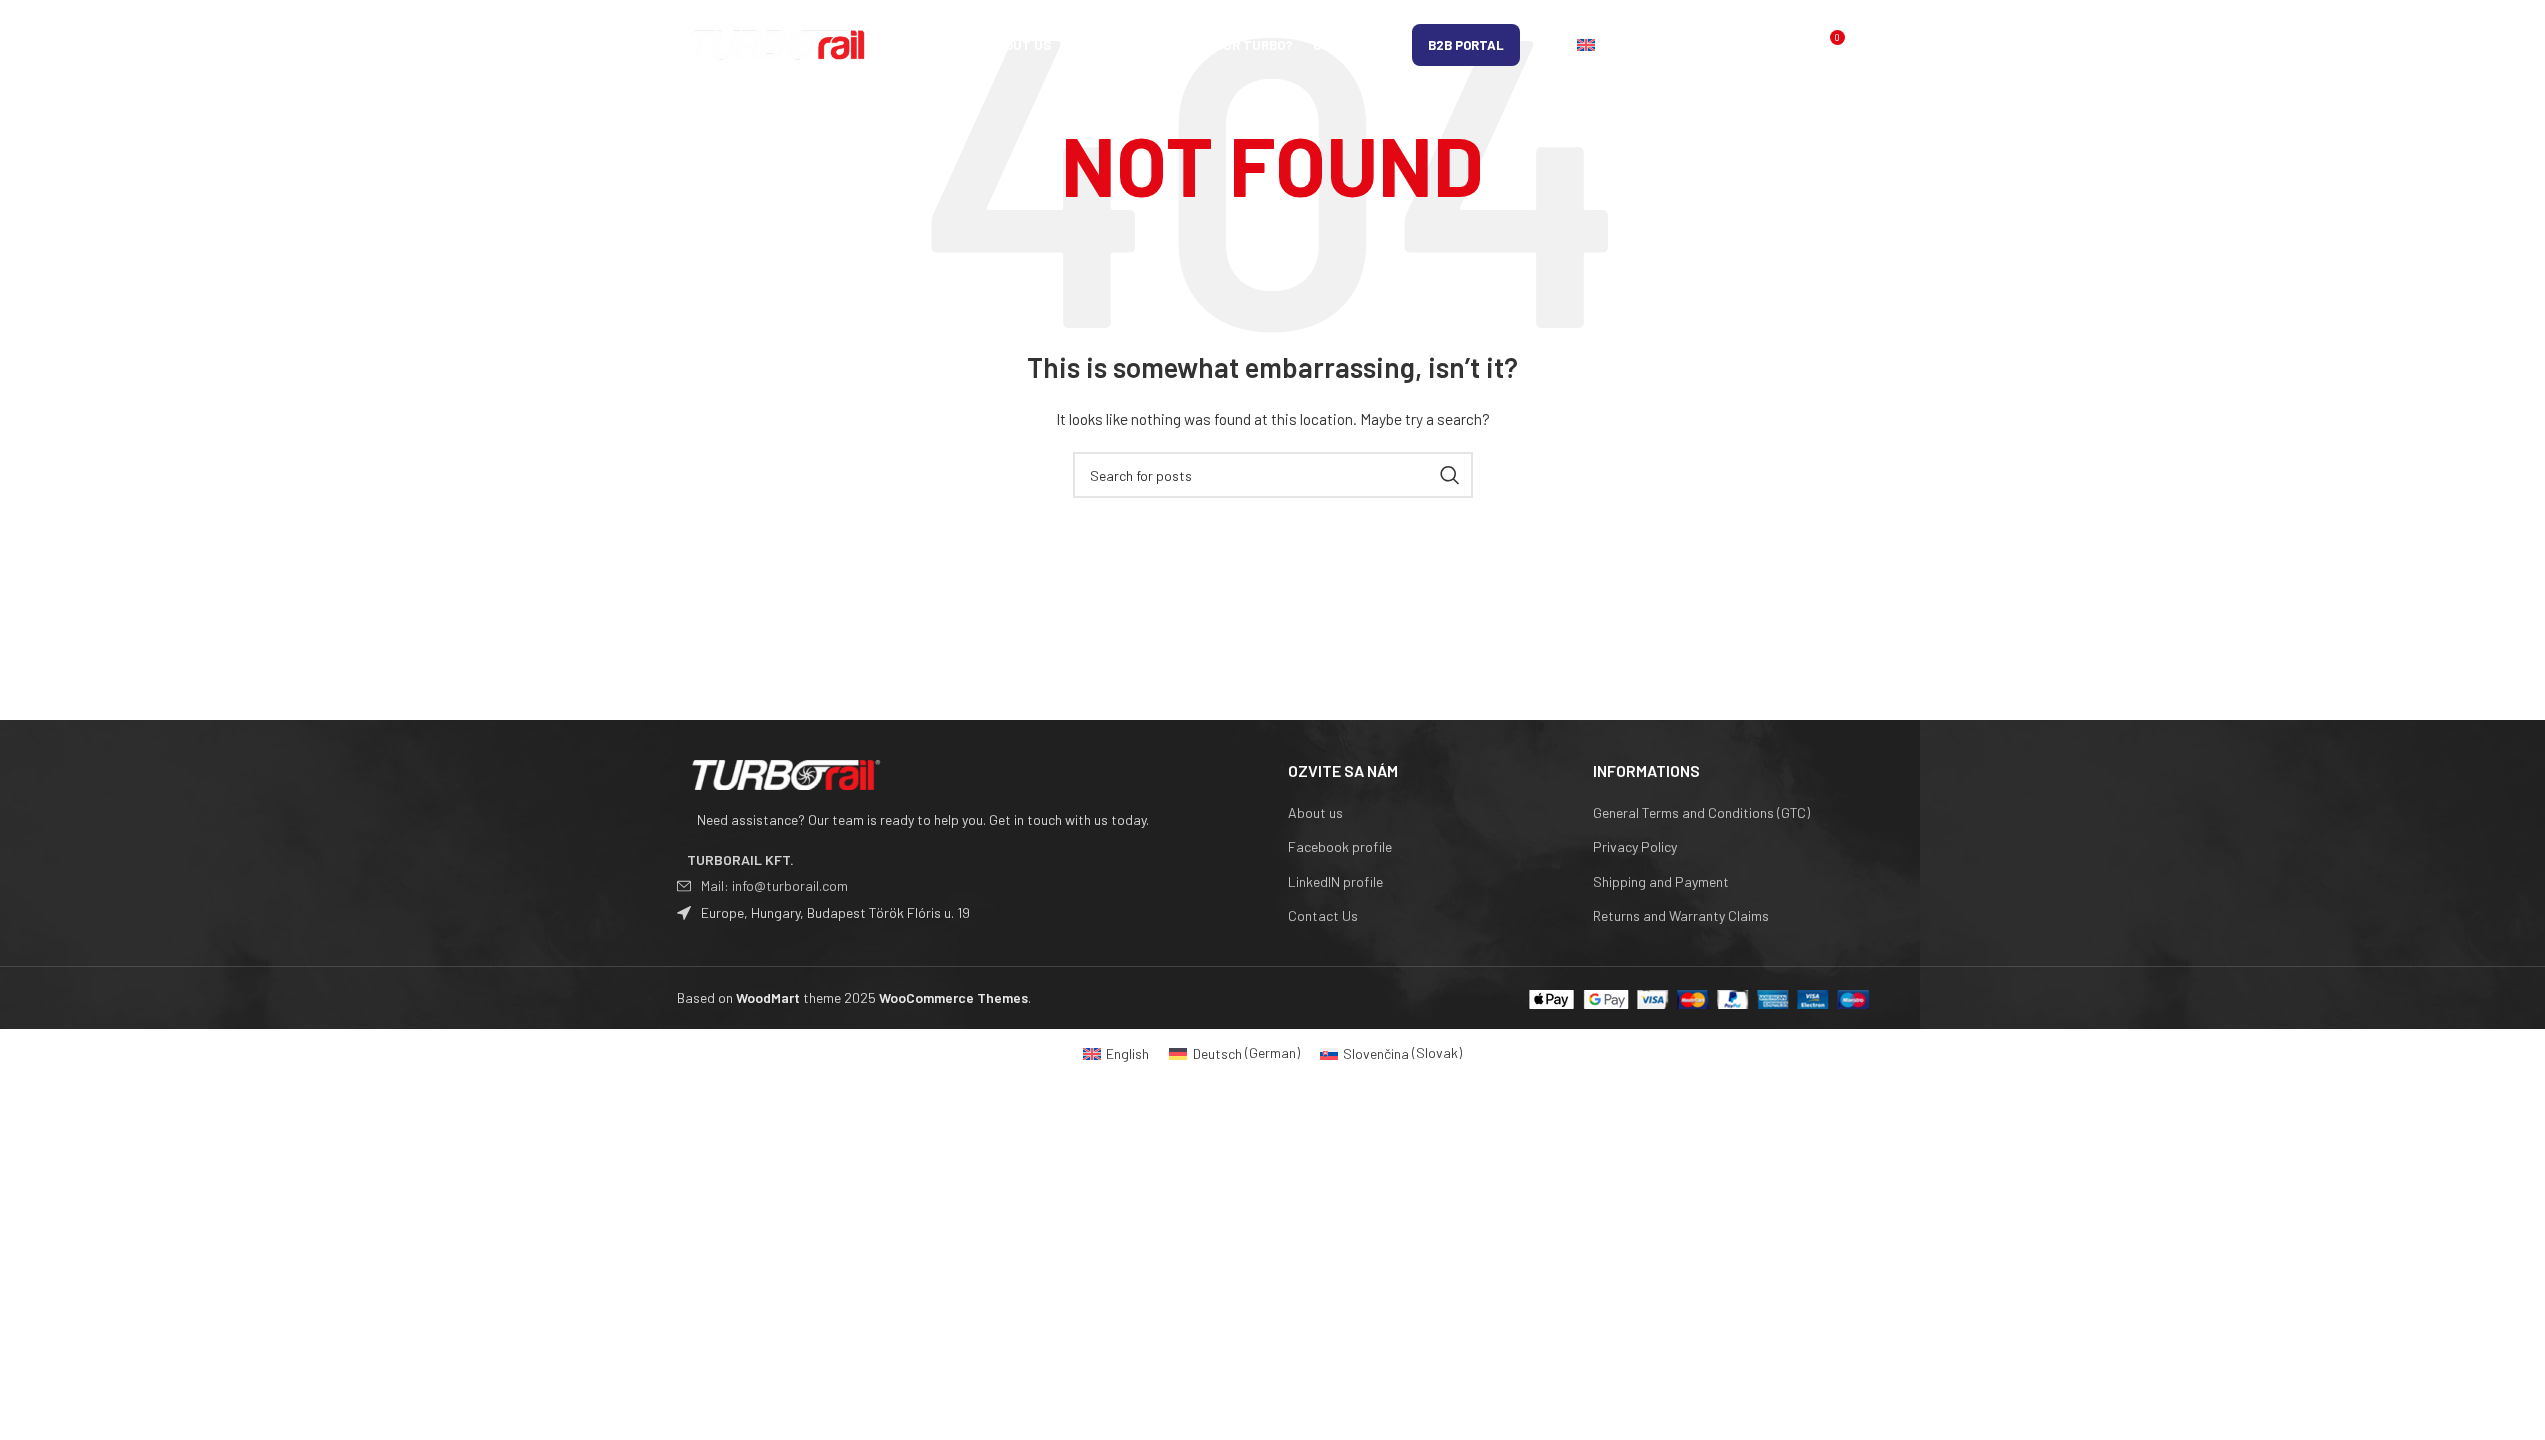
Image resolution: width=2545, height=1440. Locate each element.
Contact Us (1323, 915)
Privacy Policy (1635, 846)
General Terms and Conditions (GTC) (1701, 812)
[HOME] (955, 45)
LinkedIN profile (1335, 881)
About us (1315, 812)
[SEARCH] (1450, 475)
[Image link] (787, 773)
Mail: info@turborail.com (774, 885)
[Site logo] (782, 43)
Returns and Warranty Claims (1681, 915)
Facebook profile (1340, 846)
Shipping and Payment (1661, 881)
